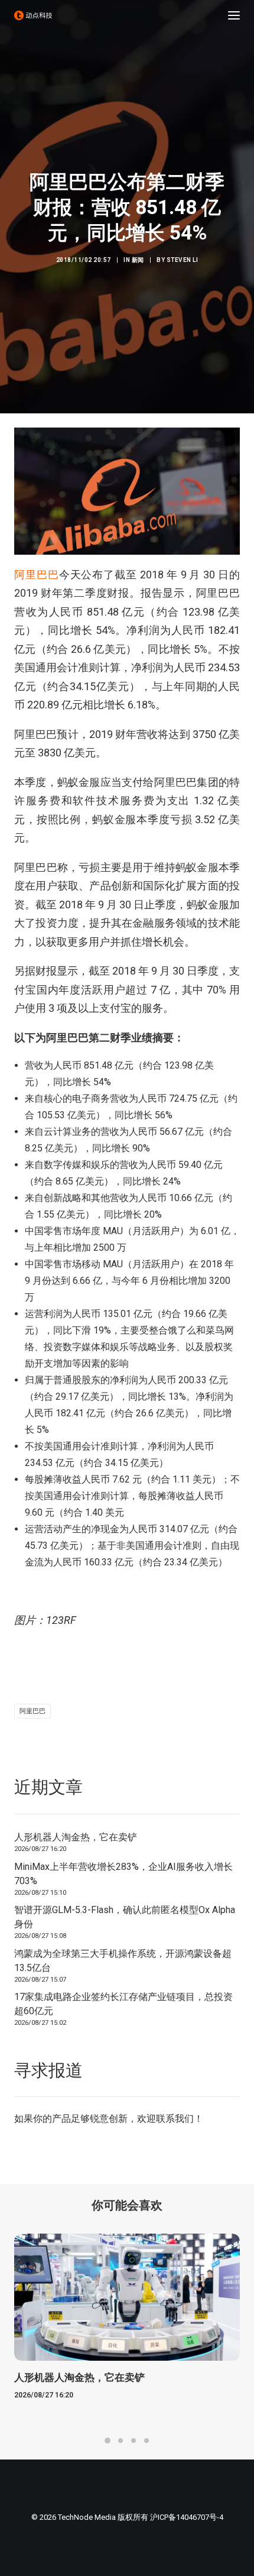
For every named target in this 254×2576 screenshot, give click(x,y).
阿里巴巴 (37, 575)
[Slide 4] (146, 2441)
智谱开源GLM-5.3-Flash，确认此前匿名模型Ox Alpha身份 (125, 1917)
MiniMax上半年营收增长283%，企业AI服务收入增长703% (123, 1874)
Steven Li (183, 260)
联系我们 (175, 2119)
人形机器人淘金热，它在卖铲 (76, 1837)
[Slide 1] (108, 2441)
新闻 (138, 260)
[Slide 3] (133, 2441)
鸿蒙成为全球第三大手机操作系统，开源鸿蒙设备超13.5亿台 (123, 1961)
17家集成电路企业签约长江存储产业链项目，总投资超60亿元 (123, 2004)
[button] (234, 15)
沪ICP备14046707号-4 (187, 2517)
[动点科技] (33, 15)
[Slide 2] (121, 2441)
